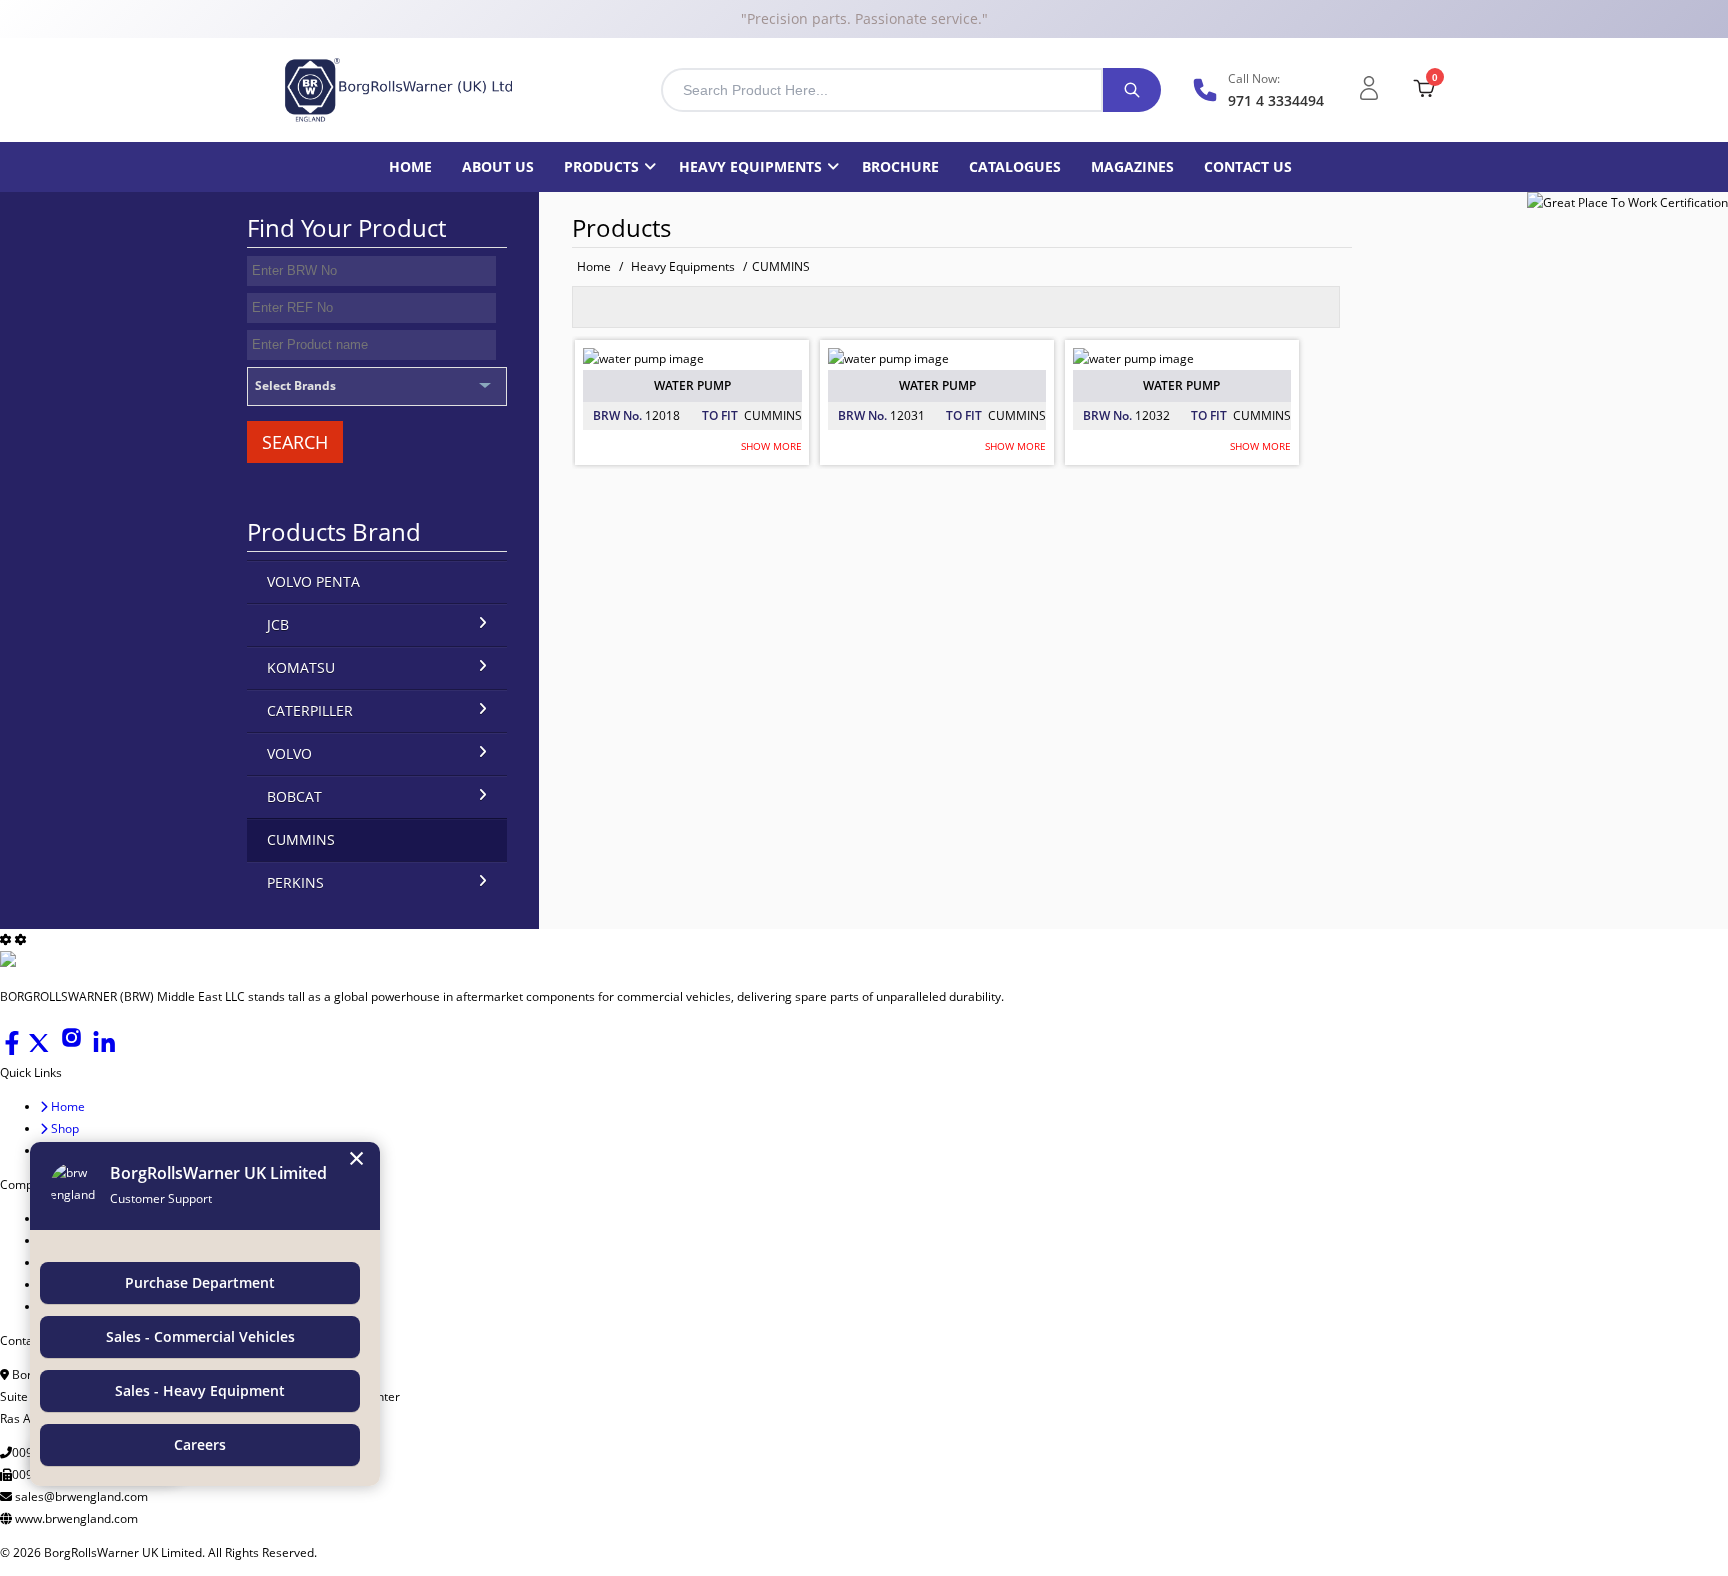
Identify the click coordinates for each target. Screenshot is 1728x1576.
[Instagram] (73, 1050)
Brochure (900, 166)
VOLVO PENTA (313, 581)
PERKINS (295, 882)
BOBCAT (294, 796)
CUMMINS (781, 266)
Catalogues (1015, 166)
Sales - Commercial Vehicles (200, 1336)
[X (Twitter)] (40, 1050)
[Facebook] (13, 1050)
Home (410, 166)
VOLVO (289, 753)
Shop (63, 1128)
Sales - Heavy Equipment (200, 1390)
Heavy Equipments (750, 166)
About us (498, 166)
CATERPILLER (310, 710)
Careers (200, 1444)
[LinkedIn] (104, 1050)
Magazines (1132, 166)
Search (295, 442)
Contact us (1248, 166)
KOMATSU (301, 667)
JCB (278, 624)
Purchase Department (200, 1282)
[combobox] (882, 90)
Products (601, 166)
